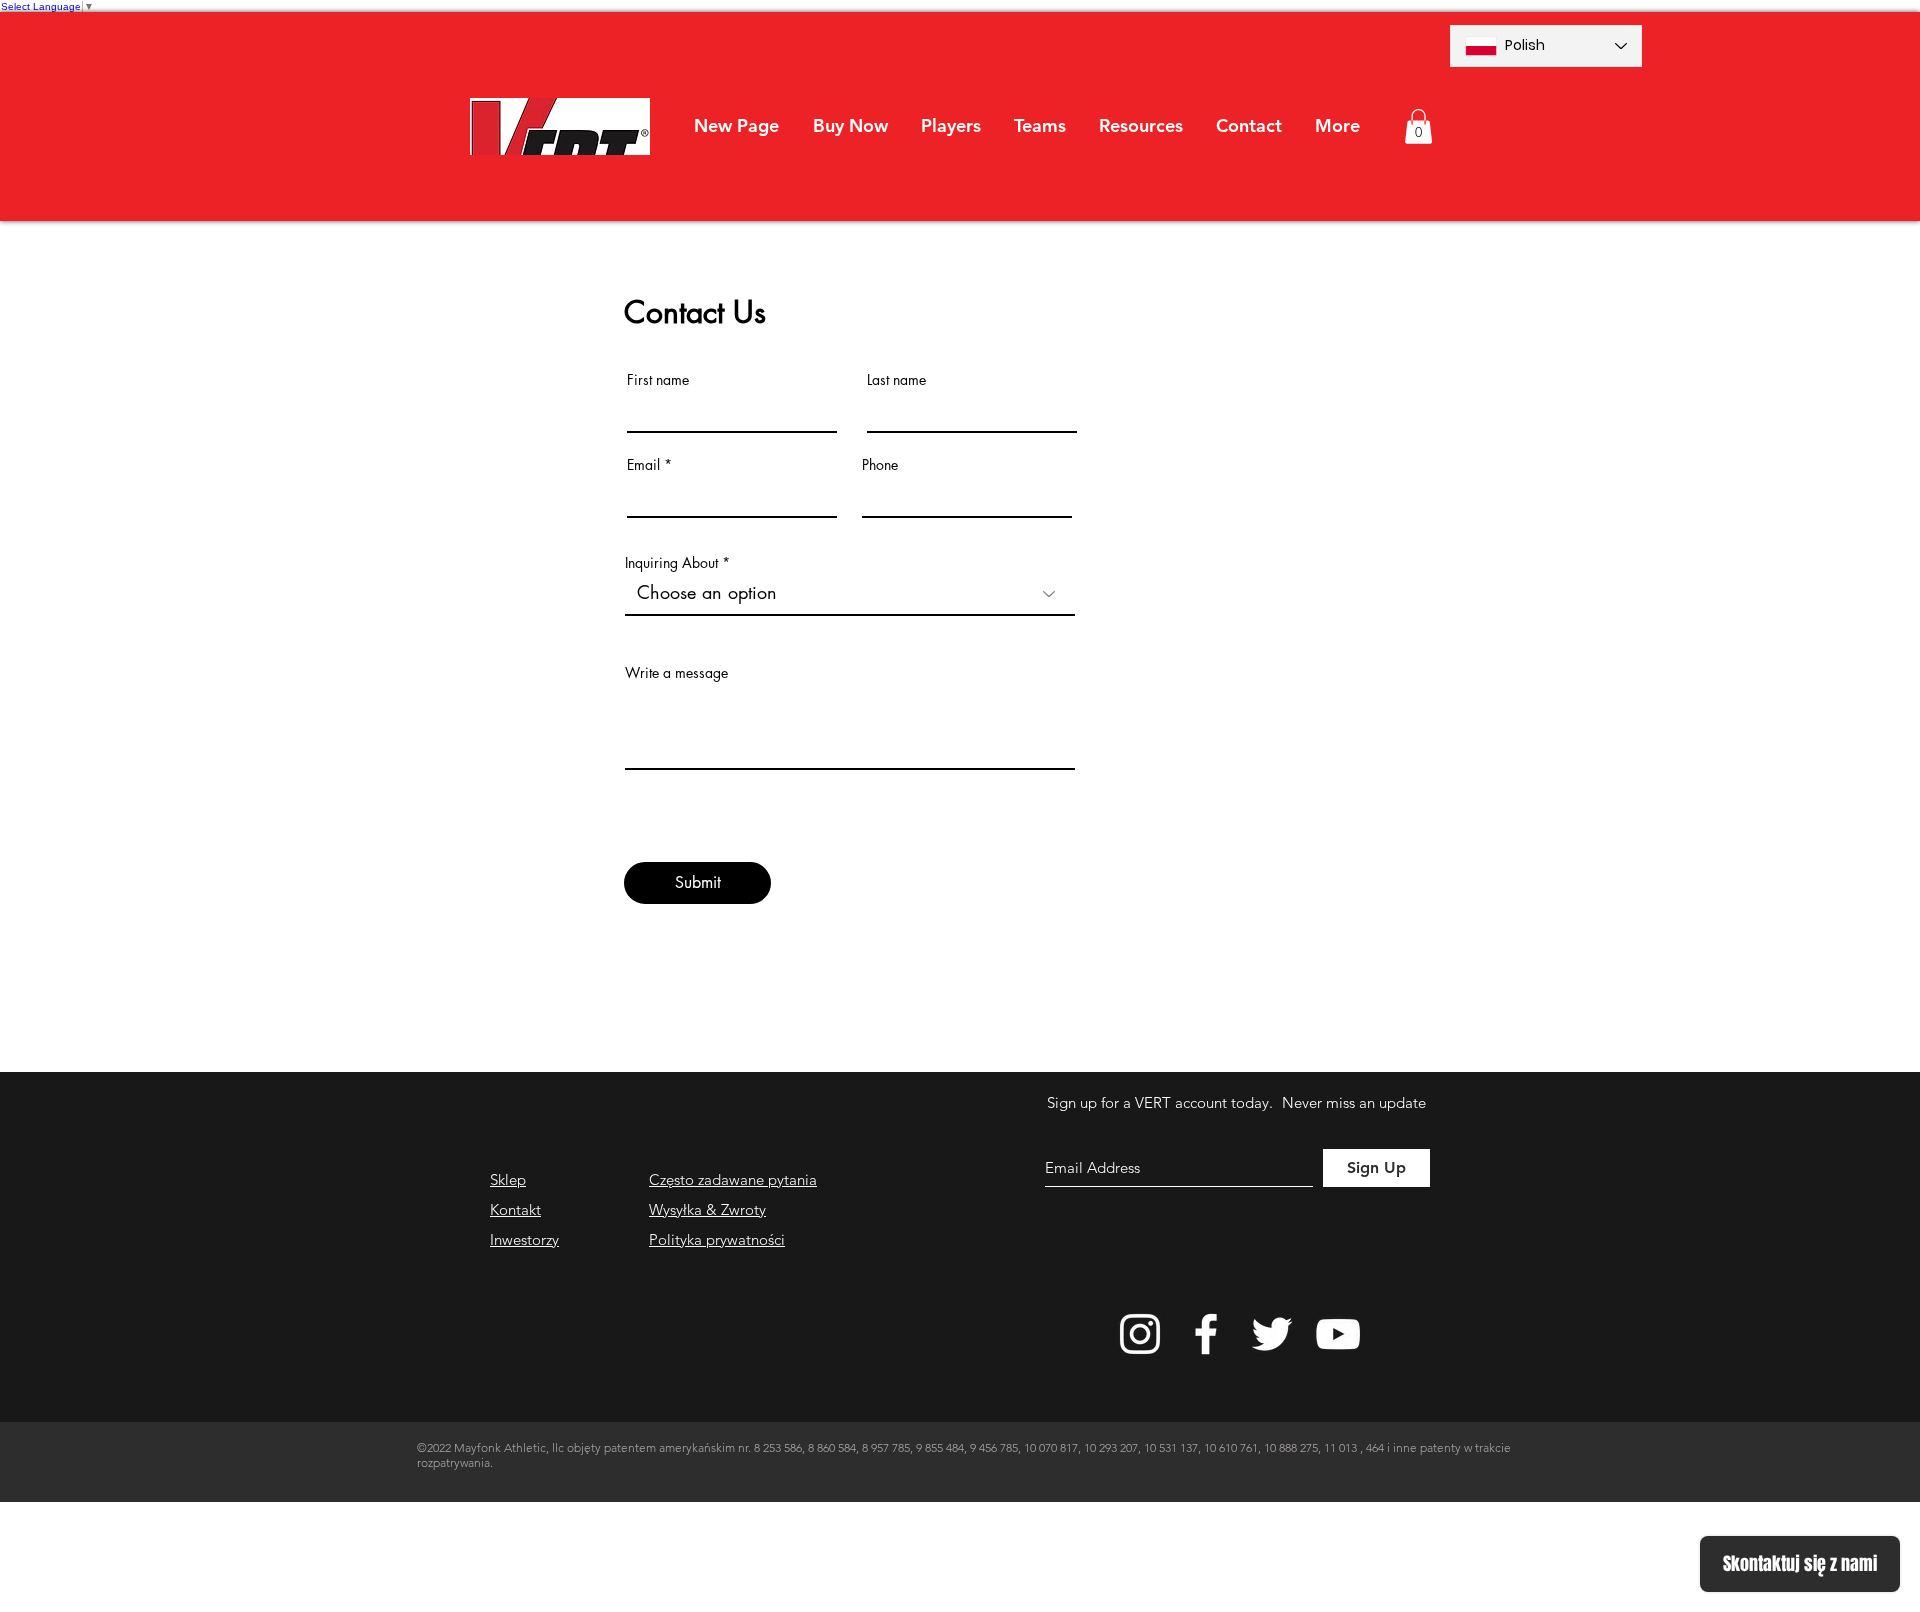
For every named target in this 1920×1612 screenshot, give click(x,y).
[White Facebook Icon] (1206, 1334)
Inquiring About (671, 563)
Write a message (676, 673)
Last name (896, 380)
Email (643, 465)
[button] (950, 126)
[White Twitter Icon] (1272, 1334)
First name (658, 380)
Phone (880, 465)
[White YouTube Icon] (1338, 1334)
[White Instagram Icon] (1140, 1334)
